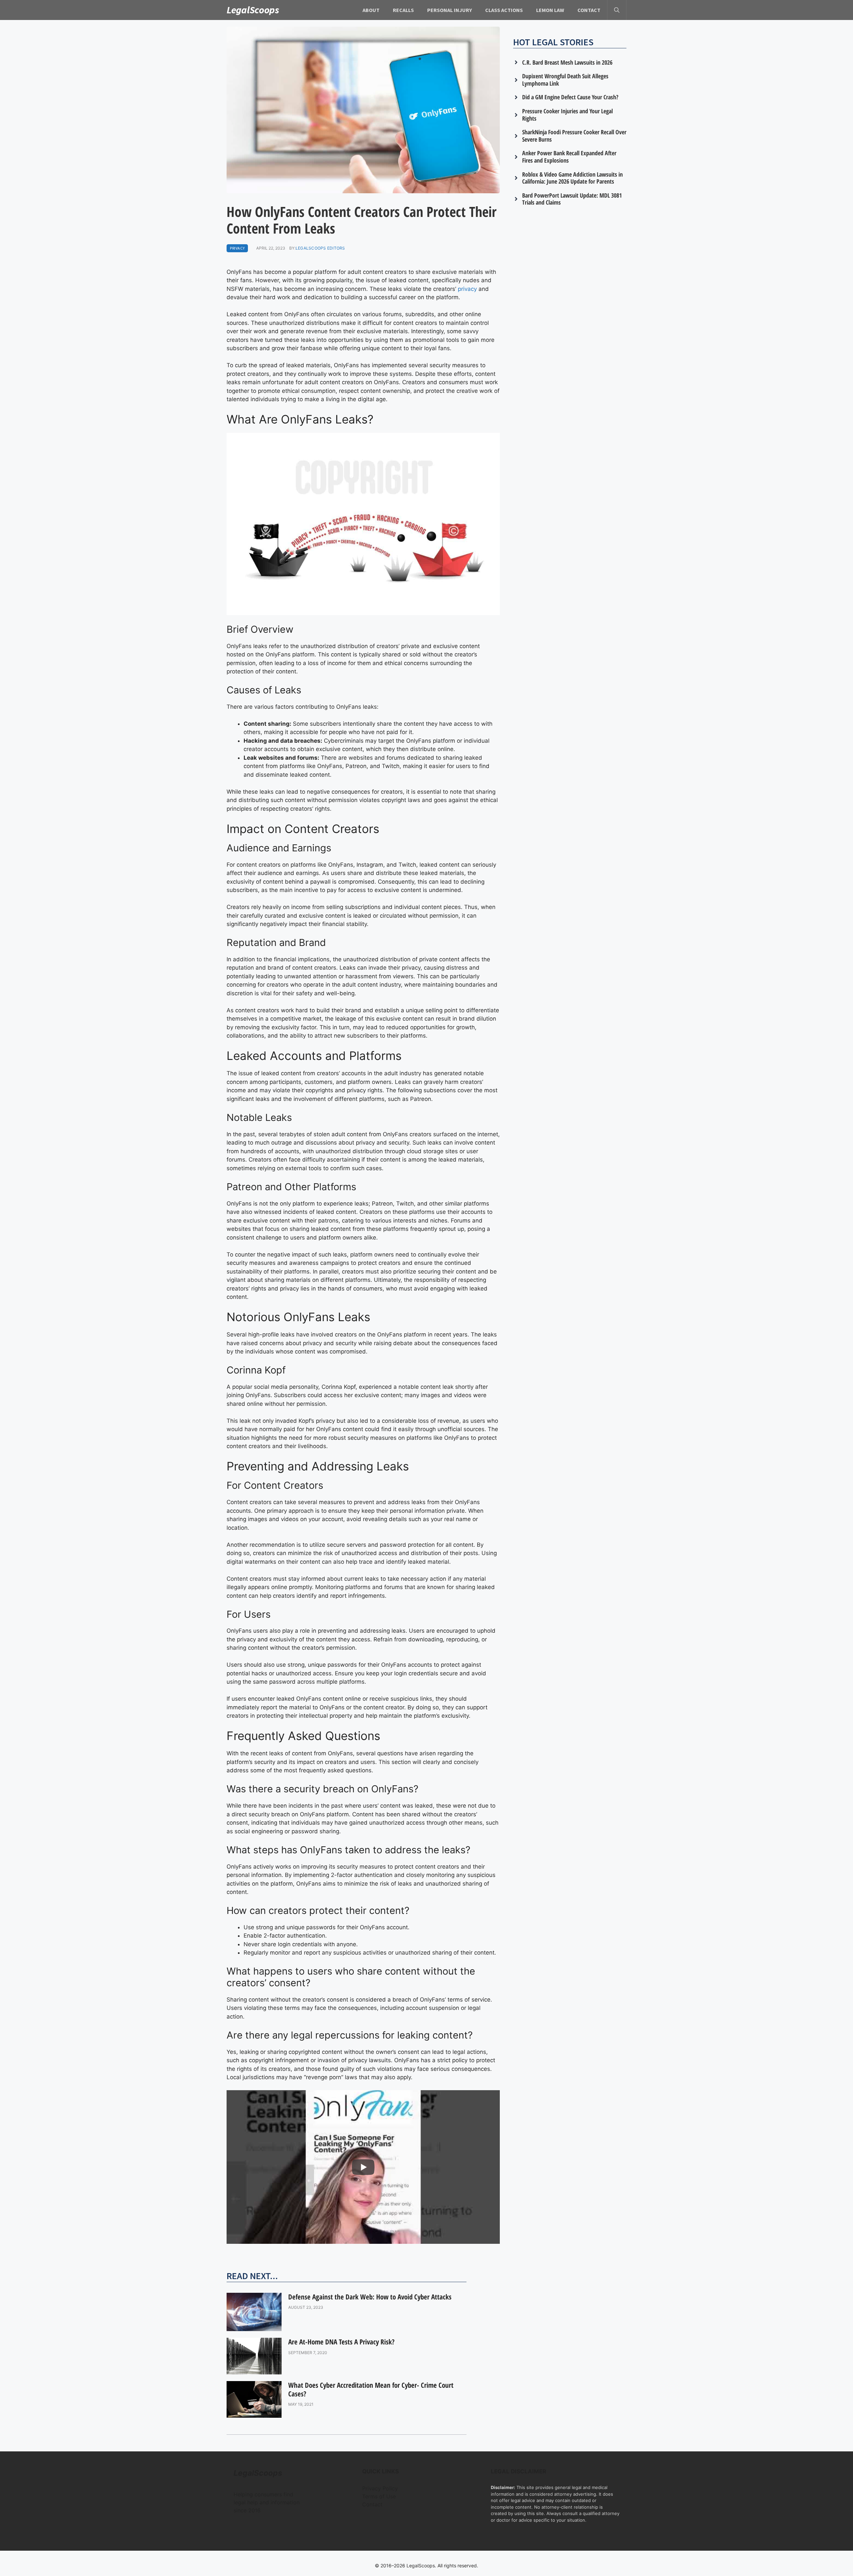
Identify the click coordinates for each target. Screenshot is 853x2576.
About (371, 10)
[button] (617, 10)
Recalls (403, 10)
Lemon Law (550, 10)
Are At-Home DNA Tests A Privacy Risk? (341, 2342)
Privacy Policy (380, 2488)
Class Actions (504, 10)
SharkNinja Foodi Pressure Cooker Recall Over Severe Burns (574, 136)
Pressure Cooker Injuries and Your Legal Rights (567, 115)
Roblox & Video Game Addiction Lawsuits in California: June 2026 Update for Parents (572, 178)
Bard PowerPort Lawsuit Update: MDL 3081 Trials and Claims (572, 199)
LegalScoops (253, 10)
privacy (467, 289)
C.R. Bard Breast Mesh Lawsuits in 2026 (567, 62)
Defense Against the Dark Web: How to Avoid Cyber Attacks (370, 2297)
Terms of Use (379, 2496)
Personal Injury (449, 10)
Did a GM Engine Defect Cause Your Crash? (570, 97)
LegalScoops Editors (320, 248)
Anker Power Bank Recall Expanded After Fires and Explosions (569, 157)
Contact (589, 10)
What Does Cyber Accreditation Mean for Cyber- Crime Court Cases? (371, 2389)
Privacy (237, 248)
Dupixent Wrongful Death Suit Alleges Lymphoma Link (565, 80)
